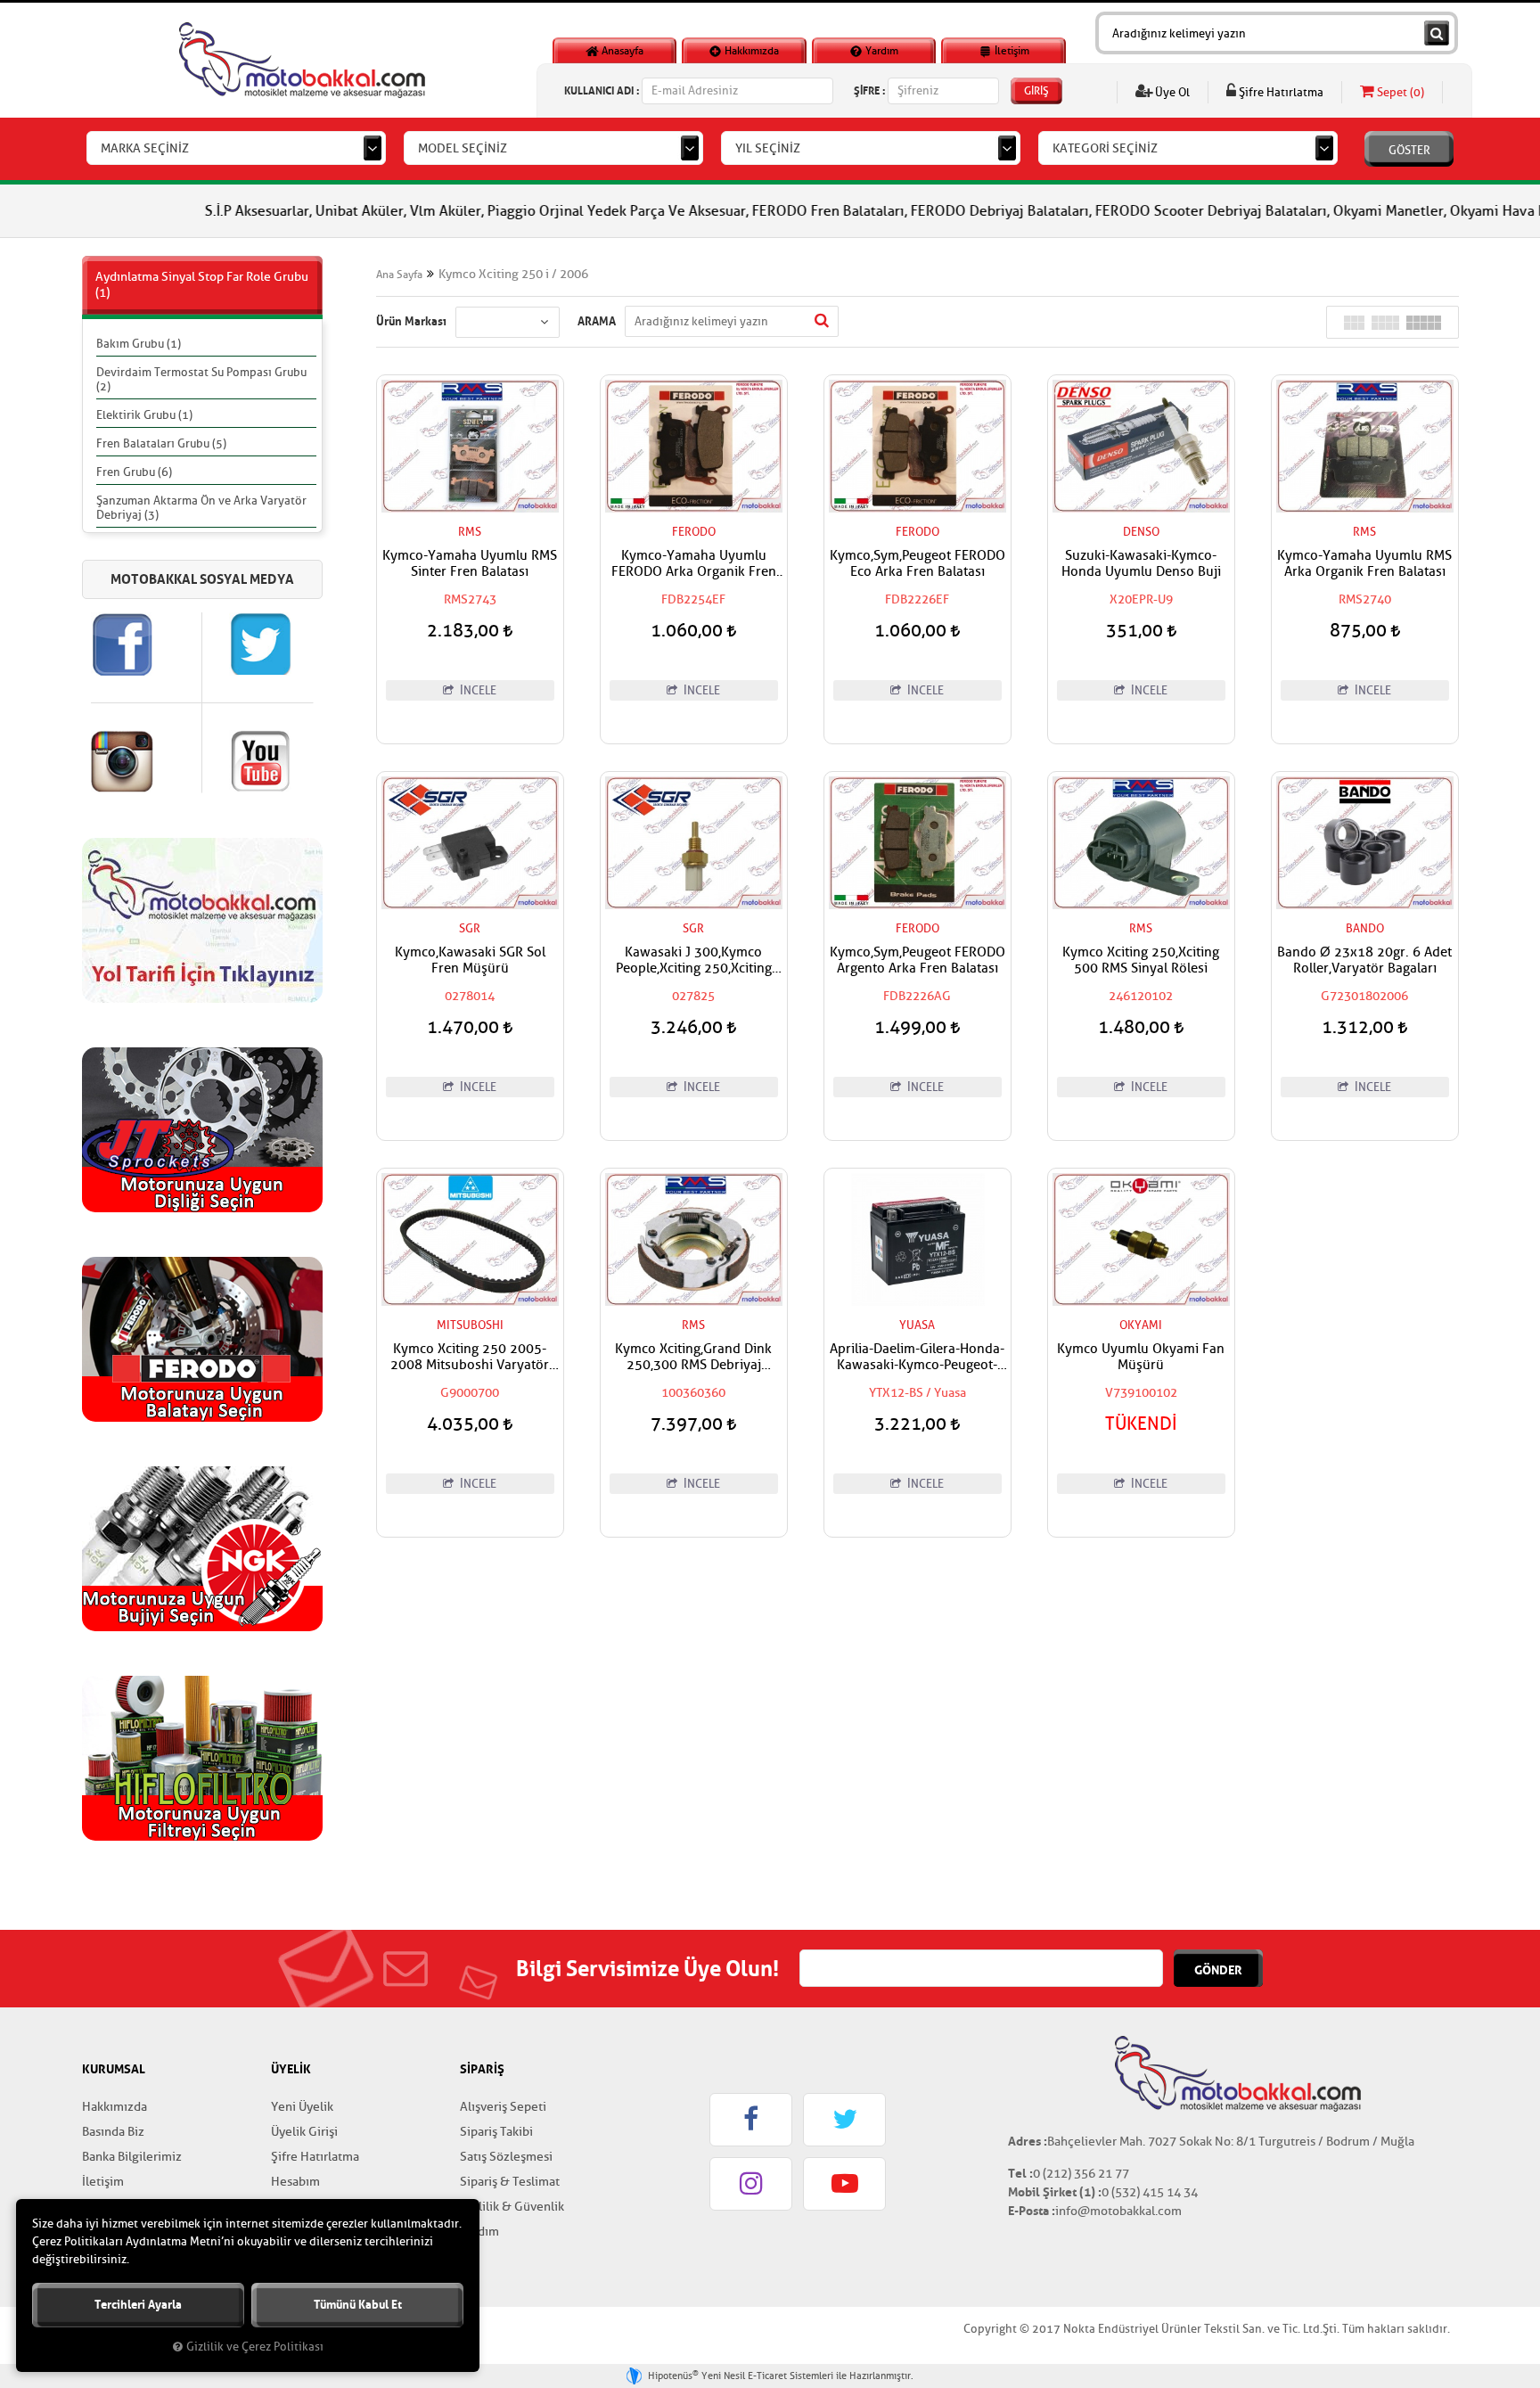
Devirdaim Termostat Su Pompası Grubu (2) (201, 379)
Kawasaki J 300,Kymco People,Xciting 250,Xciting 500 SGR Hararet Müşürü (694, 961)
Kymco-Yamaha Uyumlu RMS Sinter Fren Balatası (470, 564)
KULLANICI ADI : (602, 90)
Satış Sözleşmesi (506, 2157)
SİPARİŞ (482, 2069)
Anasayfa (621, 51)
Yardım (881, 51)
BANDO (1365, 928)
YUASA (917, 1325)
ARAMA (597, 321)
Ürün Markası (411, 321)
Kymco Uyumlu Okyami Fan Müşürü (1141, 1358)
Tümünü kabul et (358, 2305)
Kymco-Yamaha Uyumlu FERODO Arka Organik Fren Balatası (694, 564)
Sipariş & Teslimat (510, 2182)
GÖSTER (1409, 150)
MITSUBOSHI (470, 1325)
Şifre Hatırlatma (1280, 92)
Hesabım (295, 2182)
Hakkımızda (750, 51)
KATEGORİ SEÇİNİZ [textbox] (1105, 148)
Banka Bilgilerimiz (132, 2157)
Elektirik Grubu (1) (144, 415)
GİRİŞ (1036, 91)
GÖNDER (1218, 1970)
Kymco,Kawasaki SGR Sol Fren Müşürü (470, 961)
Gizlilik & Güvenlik (512, 2207)
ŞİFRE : (869, 90)
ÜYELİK (291, 2069)
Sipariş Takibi (496, 2132)
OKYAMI (1141, 1325)
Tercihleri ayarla (138, 2305)
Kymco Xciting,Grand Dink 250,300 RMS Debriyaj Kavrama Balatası (693, 1358)
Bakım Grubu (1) (139, 344)
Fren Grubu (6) (134, 472)
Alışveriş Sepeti (503, 2107)
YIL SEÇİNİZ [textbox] (768, 148)
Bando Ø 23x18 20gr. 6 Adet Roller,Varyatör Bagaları (1364, 961)
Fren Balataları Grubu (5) (161, 443)
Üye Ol (1171, 92)
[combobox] (236, 148)
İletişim (1011, 51)
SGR (470, 928)
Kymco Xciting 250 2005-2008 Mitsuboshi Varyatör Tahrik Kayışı (470, 1358)
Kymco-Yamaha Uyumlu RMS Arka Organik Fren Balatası (1364, 564)
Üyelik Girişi (304, 2132)
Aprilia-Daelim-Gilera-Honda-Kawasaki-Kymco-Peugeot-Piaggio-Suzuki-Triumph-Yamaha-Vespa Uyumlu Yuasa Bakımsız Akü (917, 1358)
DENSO (1141, 532)
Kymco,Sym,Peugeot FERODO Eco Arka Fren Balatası (917, 564)
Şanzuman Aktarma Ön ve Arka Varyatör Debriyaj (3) (201, 508)
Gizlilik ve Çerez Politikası (255, 2347)
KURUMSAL (114, 2069)
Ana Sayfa (399, 275)
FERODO (694, 532)
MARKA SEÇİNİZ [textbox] (145, 148)
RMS (470, 532)
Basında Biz (113, 2132)
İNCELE (477, 690)
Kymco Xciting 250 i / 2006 (513, 274)
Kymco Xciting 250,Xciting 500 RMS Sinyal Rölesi (1141, 961)
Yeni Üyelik (302, 2107)
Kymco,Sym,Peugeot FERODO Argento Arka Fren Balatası (917, 961)
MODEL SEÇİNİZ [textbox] (463, 148)
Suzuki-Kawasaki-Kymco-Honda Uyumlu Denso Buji (1141, 564)
